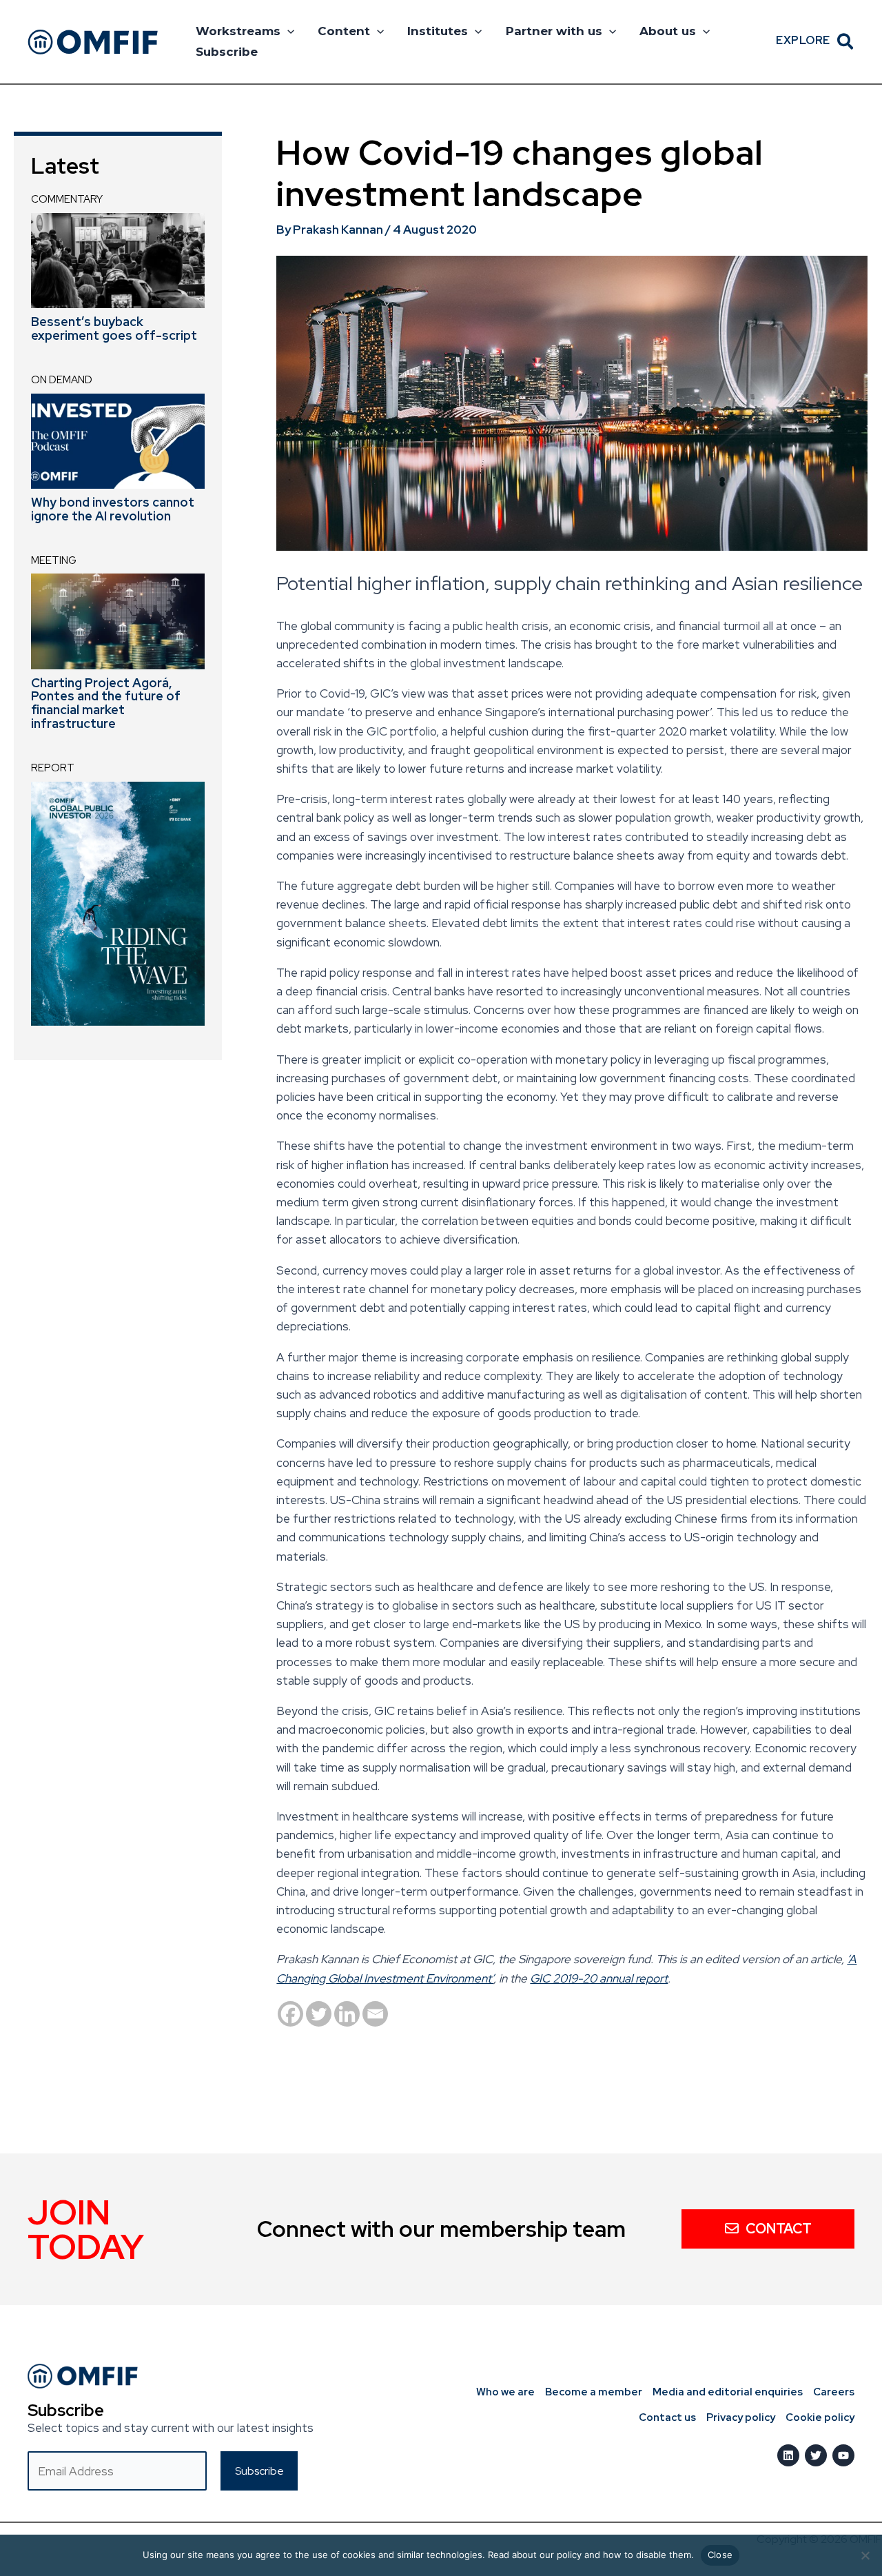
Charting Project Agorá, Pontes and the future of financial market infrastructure (106, 703)
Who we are (505, 2392)
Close (720, 2555)
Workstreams (238, 31)
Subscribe (227, 52)
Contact (779, 2229)
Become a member (594, 2392)
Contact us (667, 2417)
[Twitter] (319, 2014)
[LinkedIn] (788, 2455)
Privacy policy (741, 2417)
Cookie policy (820, 2417)
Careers (834, 2392)
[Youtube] (843, 2455)
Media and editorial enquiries (728, 2392)
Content (344, 31)
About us (668, 31)
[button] (287, 31)
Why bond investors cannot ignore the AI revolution (113, 509)
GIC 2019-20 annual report (599, 1978)
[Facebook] (290, 2014)
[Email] (375, 2014)
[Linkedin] (347, 2014)
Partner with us (554, 31)
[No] (865, 2555)
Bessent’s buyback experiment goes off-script (114, 328)
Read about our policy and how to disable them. (591, 2555)
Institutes (438, 31)
